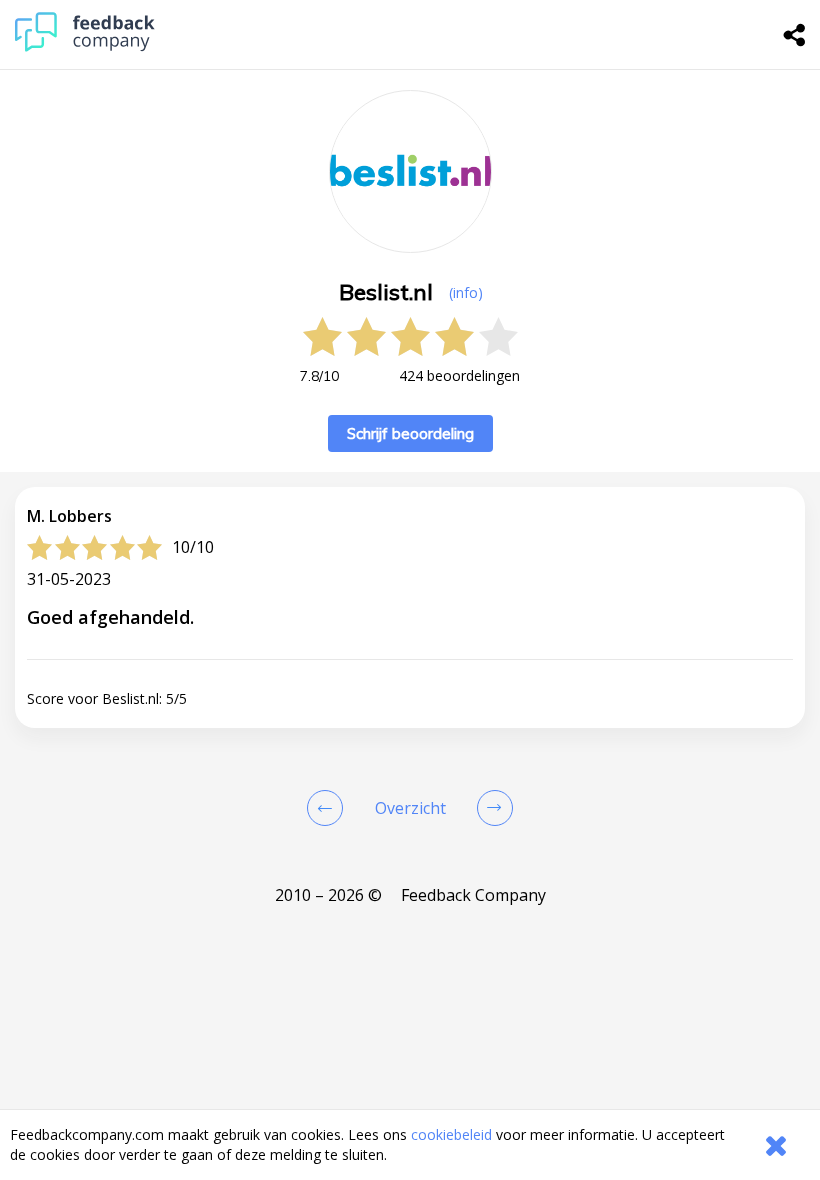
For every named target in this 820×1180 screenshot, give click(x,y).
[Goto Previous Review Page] (329, 808)
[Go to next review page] (491, 808)
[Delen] (795, 35)
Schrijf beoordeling (410, 433)
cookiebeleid (451, 1134)
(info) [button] (466, 292)
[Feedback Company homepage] (85, 46)
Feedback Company (473, 895)
